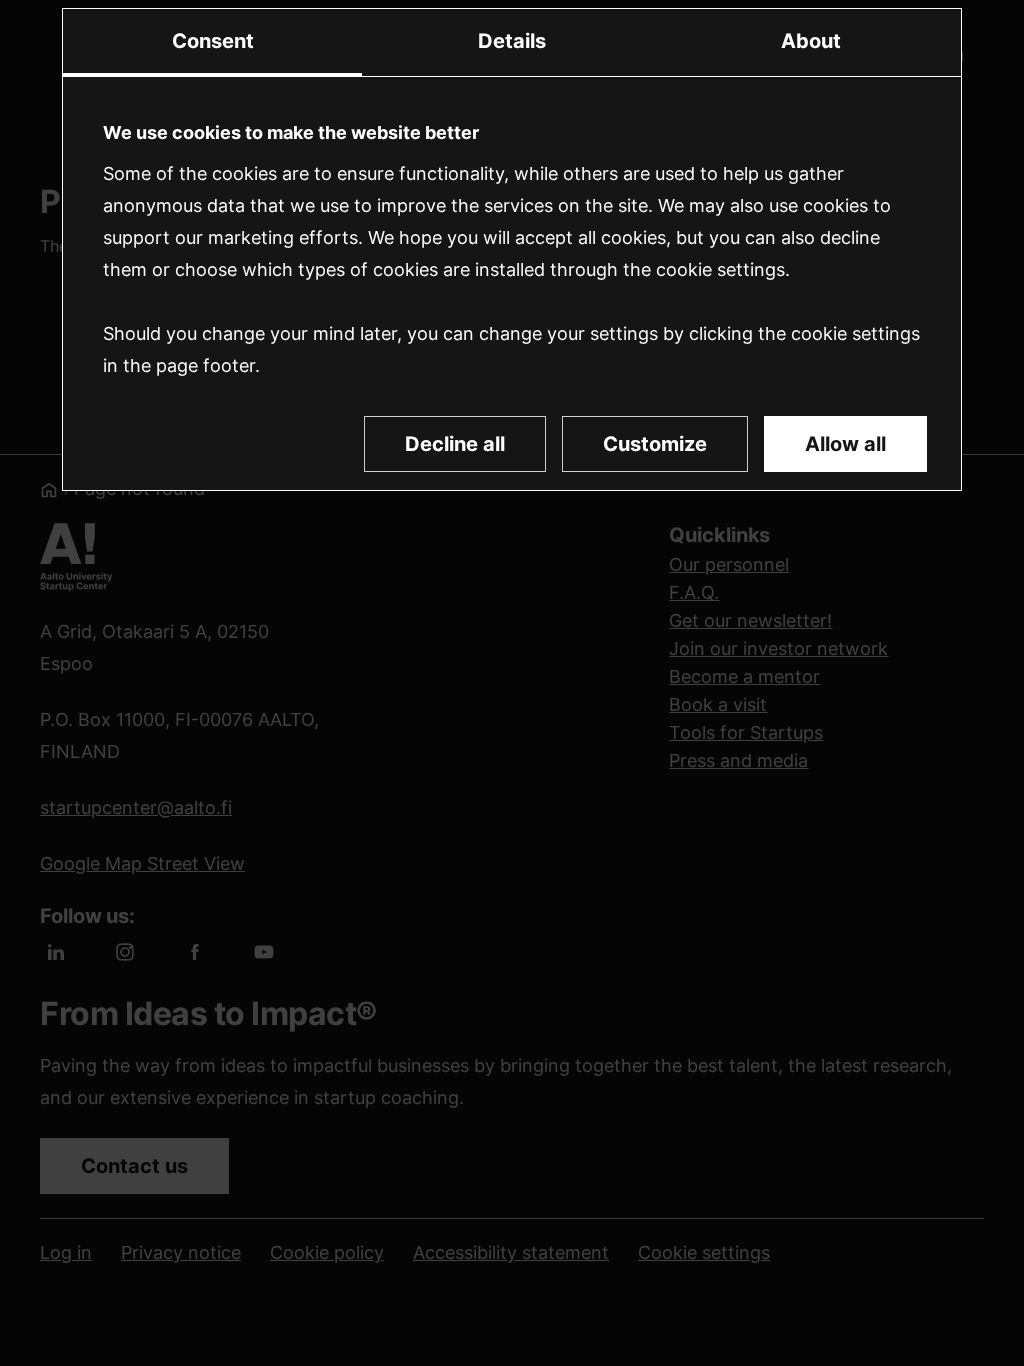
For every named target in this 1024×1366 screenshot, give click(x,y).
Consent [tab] (213, 41)
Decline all (455, 444)
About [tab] (811, 41)
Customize (655, 444)
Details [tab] (512, 41)
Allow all (845, 444)
